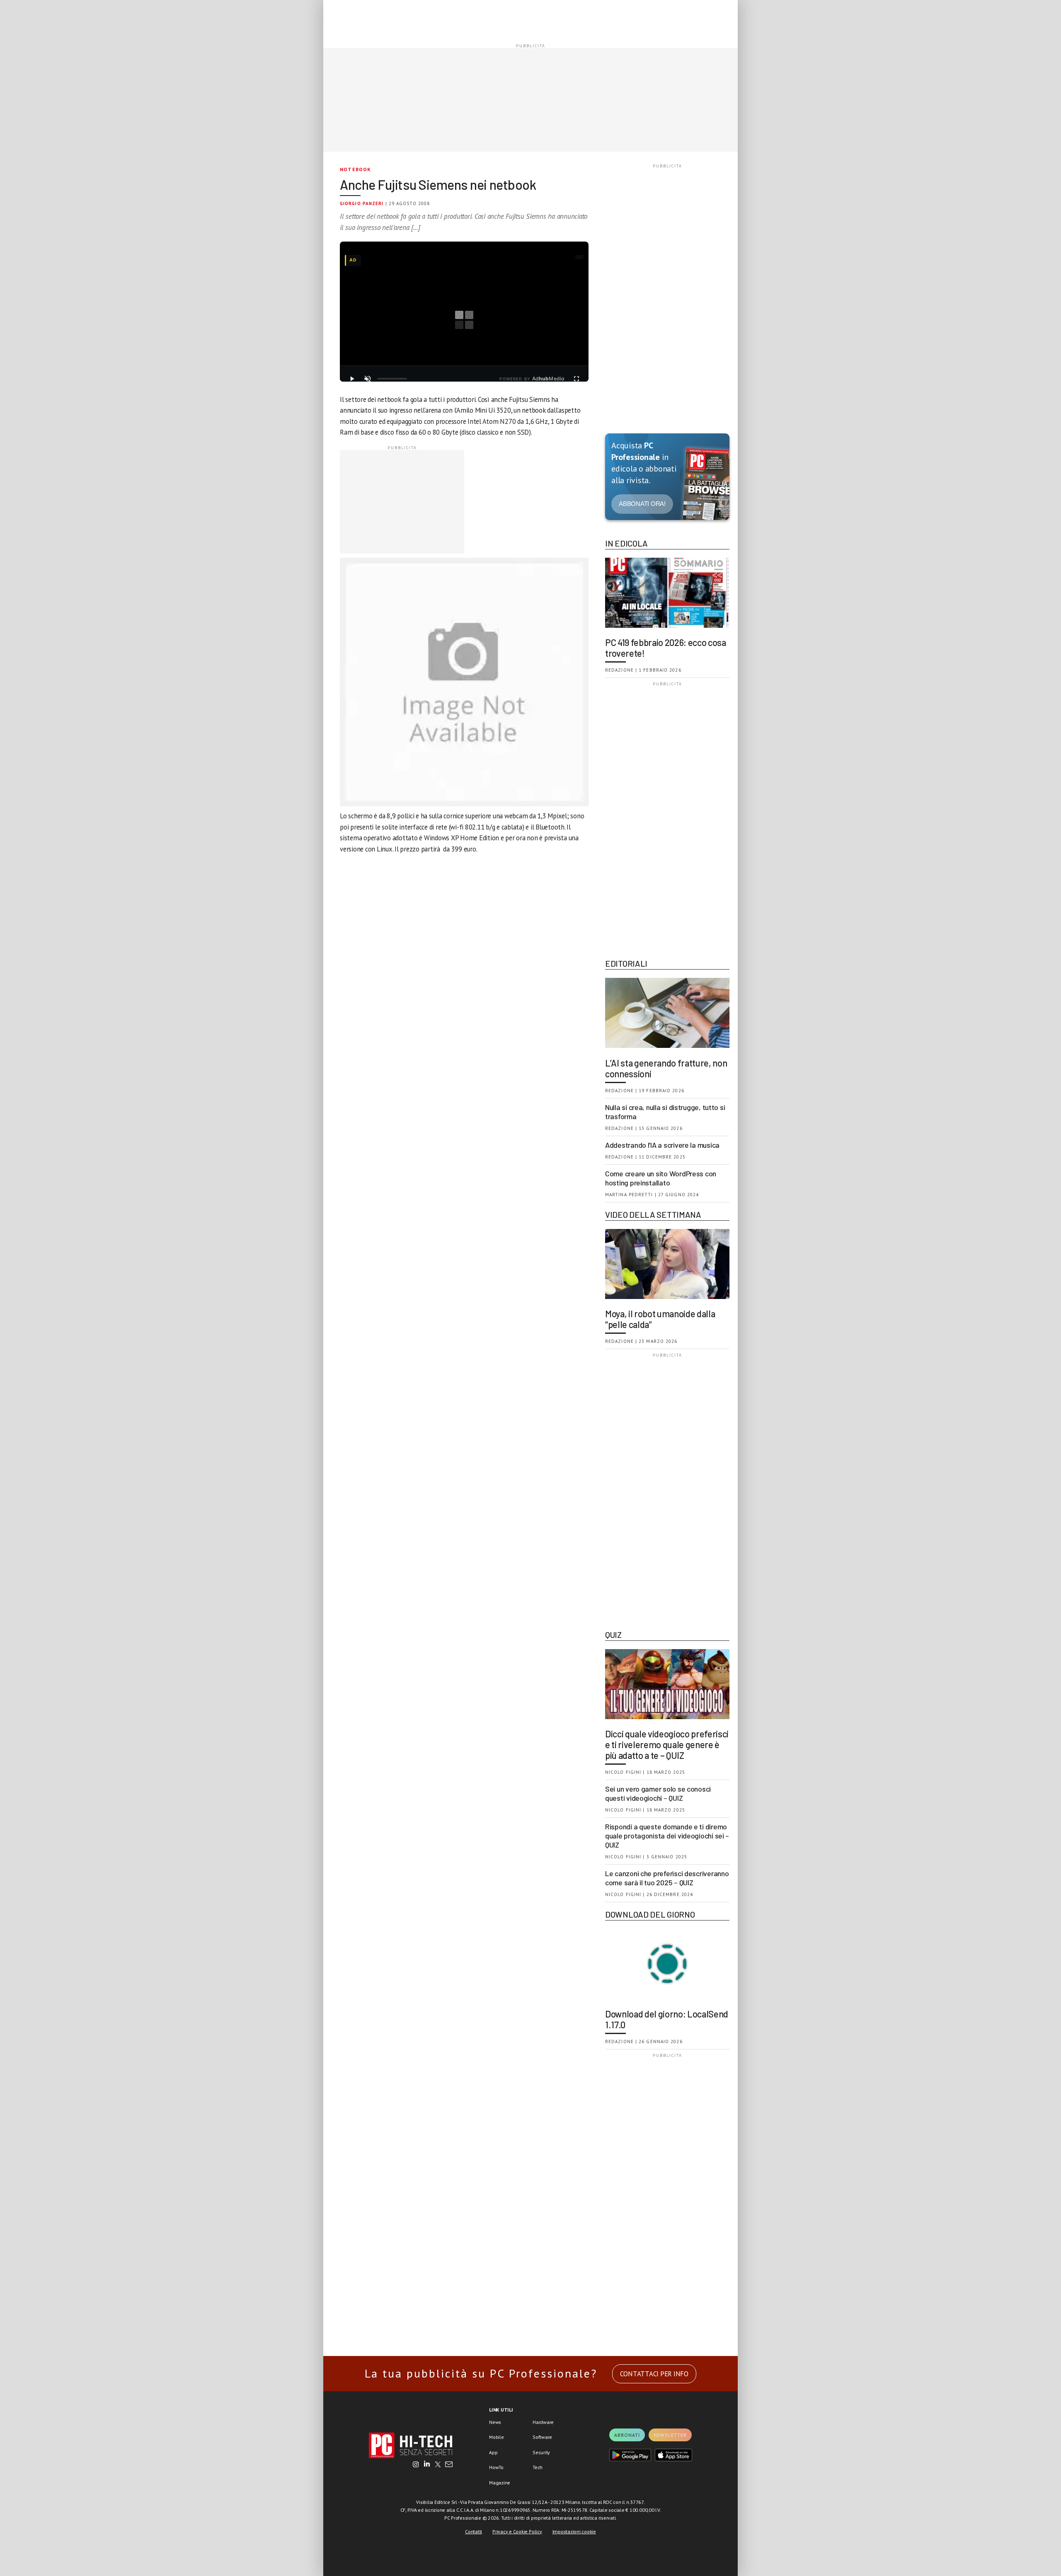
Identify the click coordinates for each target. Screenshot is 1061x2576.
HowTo (496, 2467)
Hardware (543, 2422)
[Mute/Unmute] (368, 379)
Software (542, 2437)
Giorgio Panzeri (362, 203)
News (495, 2422)
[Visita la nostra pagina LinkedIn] (427, 2465)
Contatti (474, 2531)
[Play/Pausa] (352, 379)
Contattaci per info (654, 2374)
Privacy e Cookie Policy (517, 2531)
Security (541, 2452)
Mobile (497, 2437)
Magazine (500, 2483)
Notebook (356, 169)
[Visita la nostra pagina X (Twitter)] (438, 2465)
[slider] (392, 379)
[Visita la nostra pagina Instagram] (416, 2465)
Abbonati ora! (642, 504)
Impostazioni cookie (574, 2531)
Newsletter (670, 2435)
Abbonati (627, 2435)
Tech (538, 2467)
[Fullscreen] (577, 379)
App (493, 2452)
